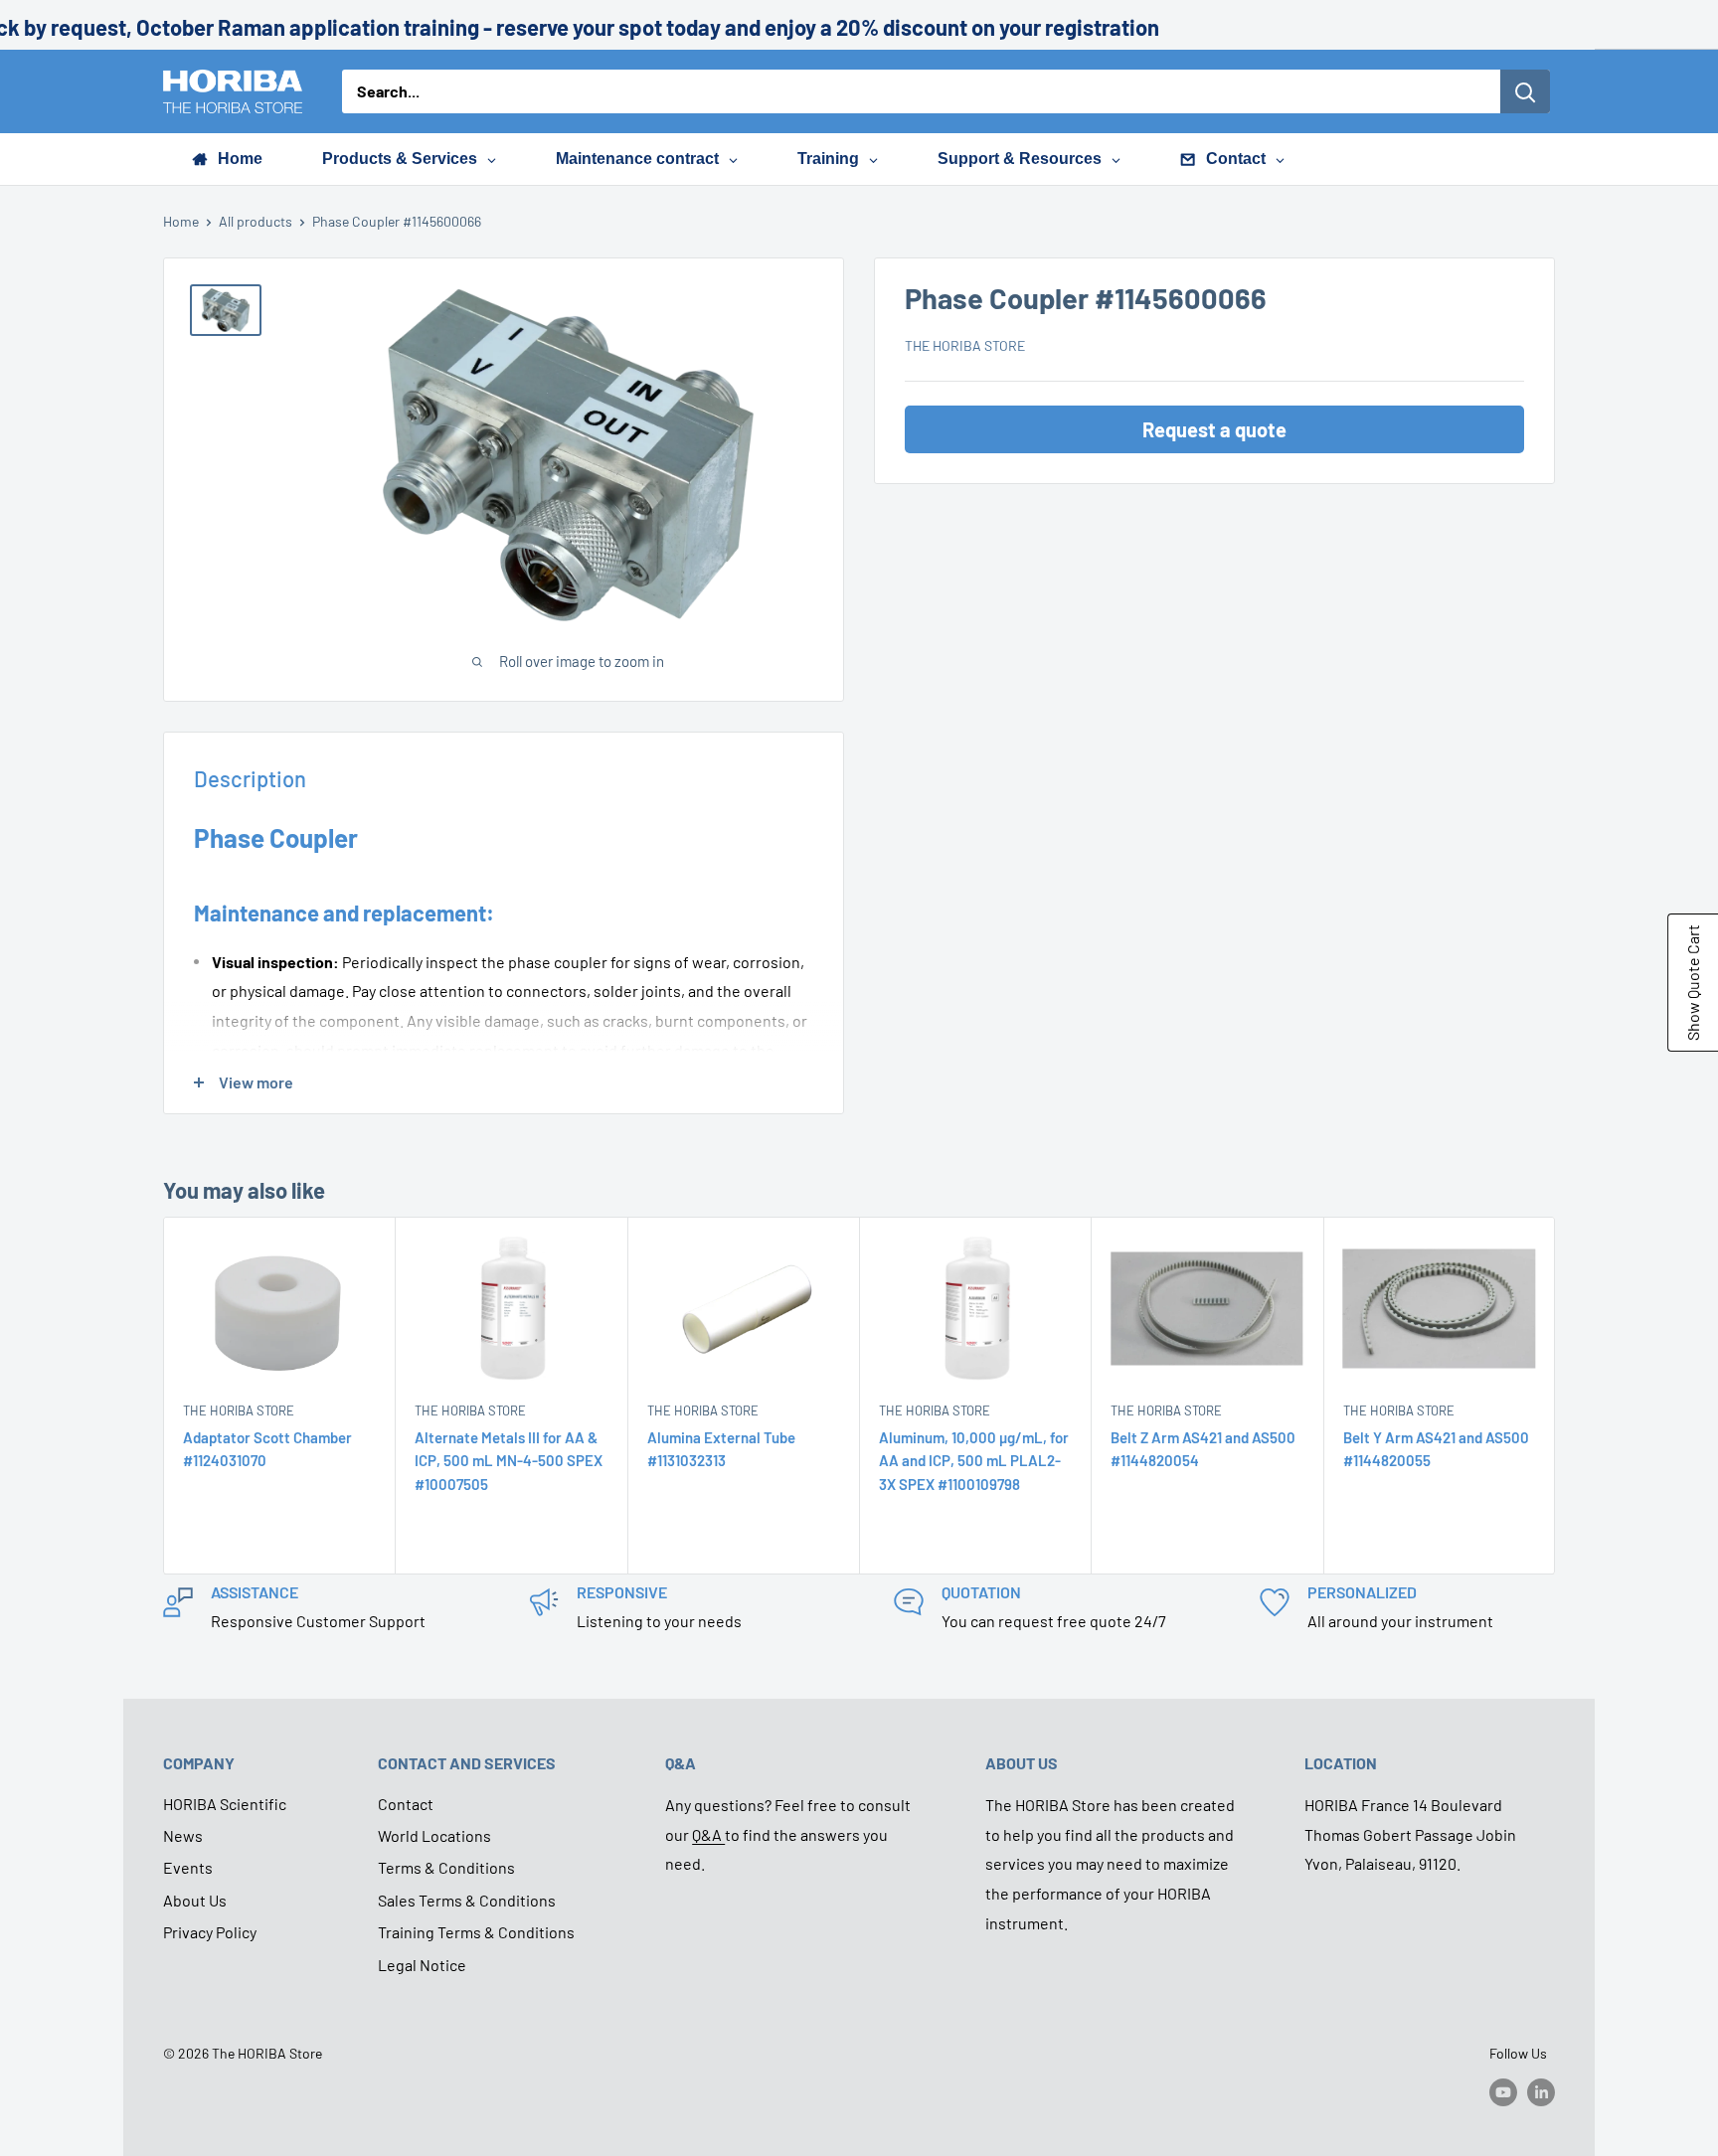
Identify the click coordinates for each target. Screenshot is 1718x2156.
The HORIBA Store (965, 345)
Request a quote (1214, 429)
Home (181, 221)
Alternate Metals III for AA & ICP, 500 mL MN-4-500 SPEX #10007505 (509, 1461)
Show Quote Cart (1693, 983)
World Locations (434, 1835)
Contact (406, 1804)
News (183, 1835)
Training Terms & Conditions (476, 1932)
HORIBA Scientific (225, 1804)
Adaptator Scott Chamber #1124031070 (267, 1449)
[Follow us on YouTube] (1503, 2091)
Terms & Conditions (446, 1867)
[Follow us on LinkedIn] (1541, 2091)
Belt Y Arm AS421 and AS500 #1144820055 (1436, 1449)
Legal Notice (422, 1965)
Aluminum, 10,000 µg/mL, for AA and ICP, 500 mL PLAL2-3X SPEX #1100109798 (974, 1461)
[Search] (1525, 91)
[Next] (1555, 1395)
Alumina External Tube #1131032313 (721, 1449)
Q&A (708, 1834)
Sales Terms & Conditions (467, 1900)
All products (256, 221)
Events (188, 1867)
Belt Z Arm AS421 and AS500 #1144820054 (1203, 1449)
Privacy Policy (210, 1932)
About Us (195, 1900)
